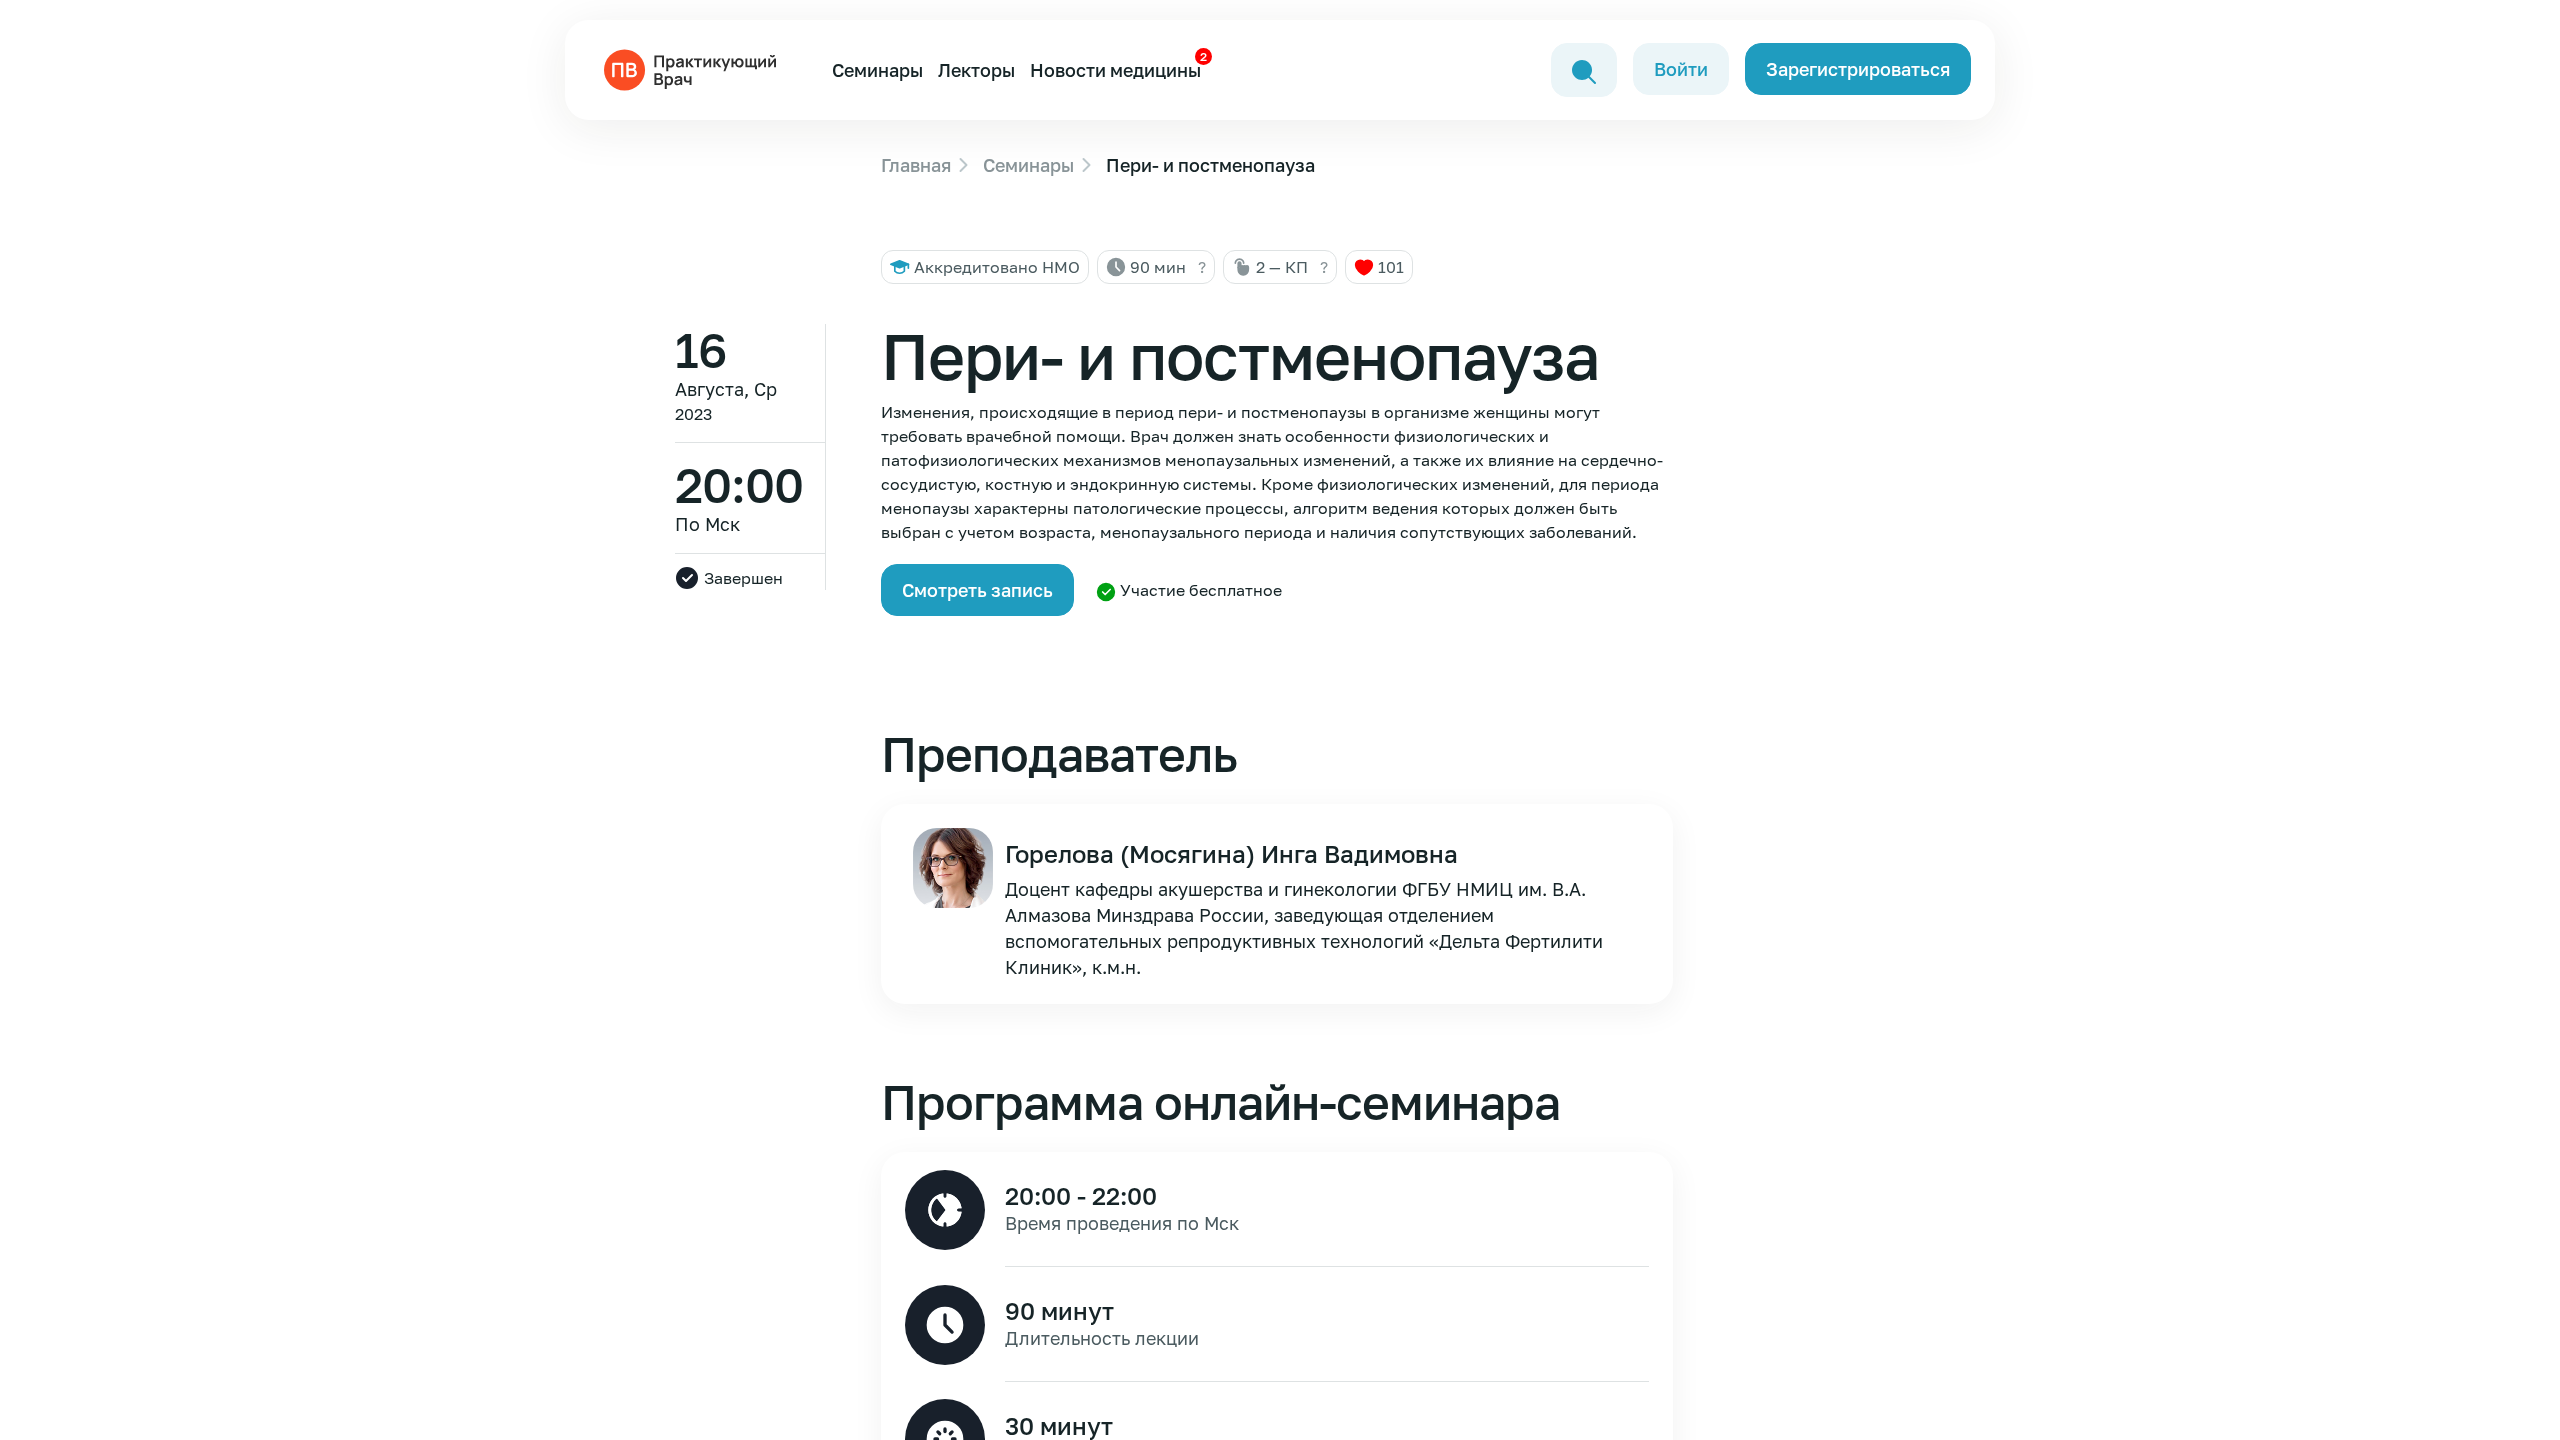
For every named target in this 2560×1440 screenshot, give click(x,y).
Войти (1681, 69)
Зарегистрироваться (1858, 69)
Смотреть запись (977, 590)
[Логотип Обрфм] (694, 68)
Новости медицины (1115, 70)
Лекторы (976, 70)
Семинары (877, 70)
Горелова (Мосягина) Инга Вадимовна (1231, 853)
